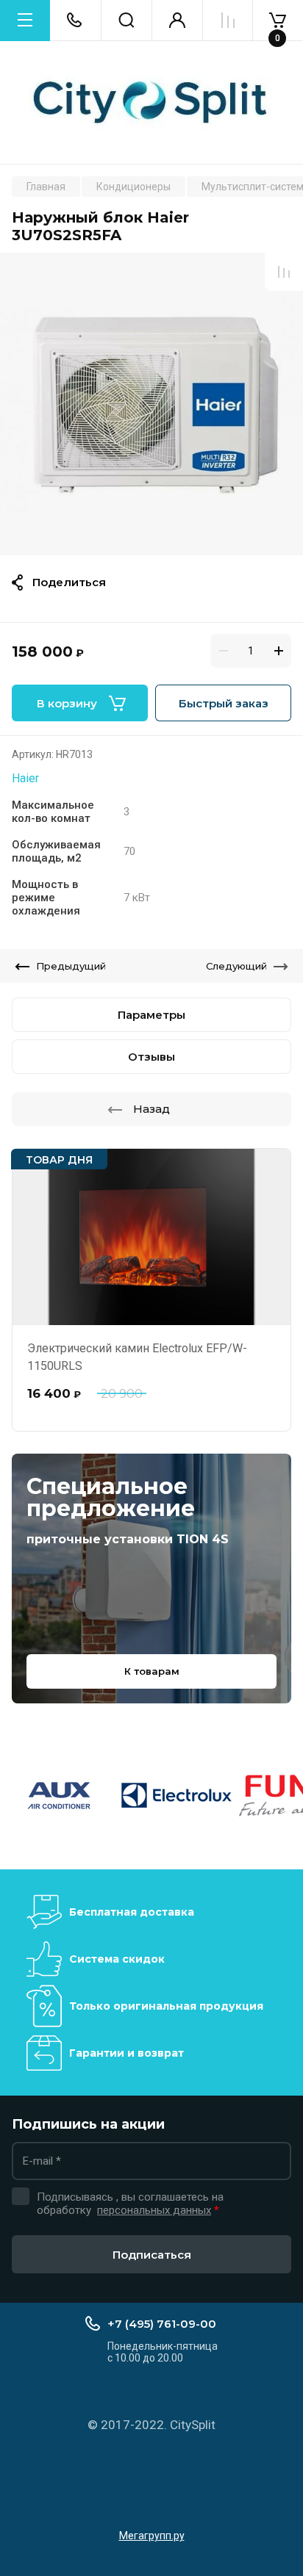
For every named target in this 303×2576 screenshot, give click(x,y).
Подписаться (152, 2255)
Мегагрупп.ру (152, 2536)
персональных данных (154, 2210)
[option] (151, 404)
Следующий (236, 966)
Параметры (151, 1015)
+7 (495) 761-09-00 (162, 2324)
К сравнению (284, 272)
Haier (25, 778)
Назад (151, 1109)
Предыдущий (71, 966)
